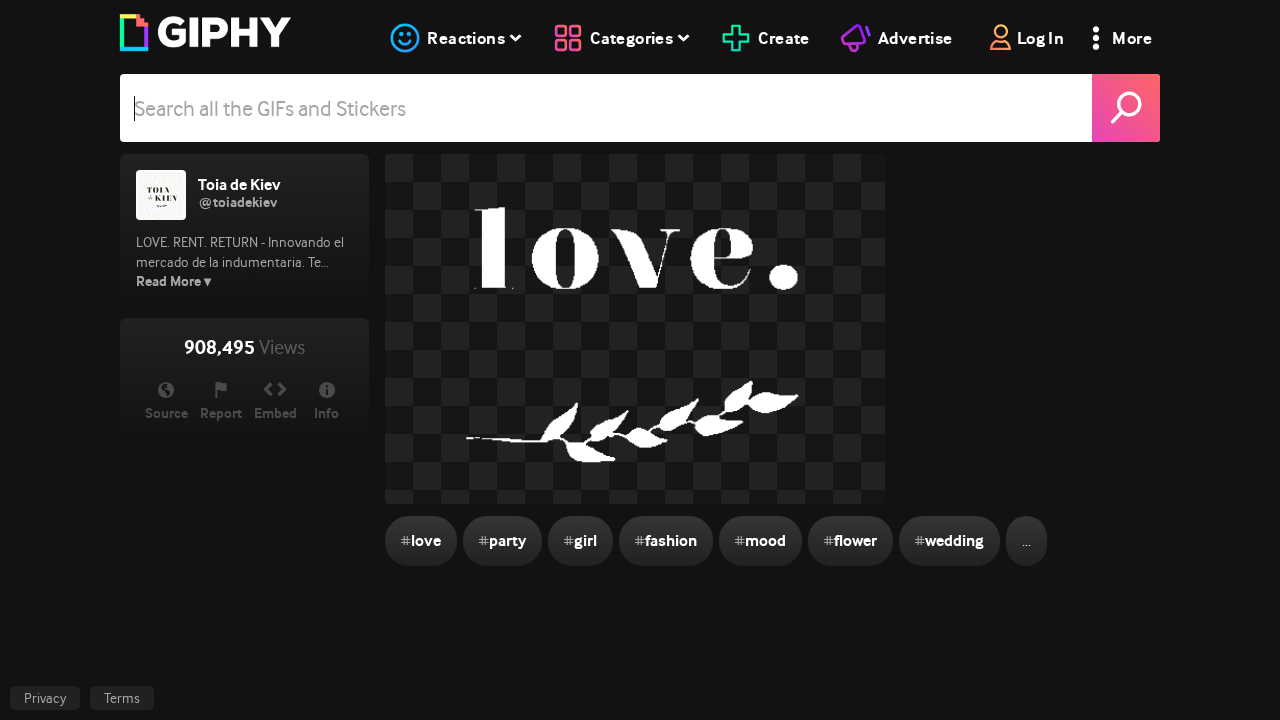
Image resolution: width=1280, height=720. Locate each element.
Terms (122, 698)
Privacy (45, 698)
